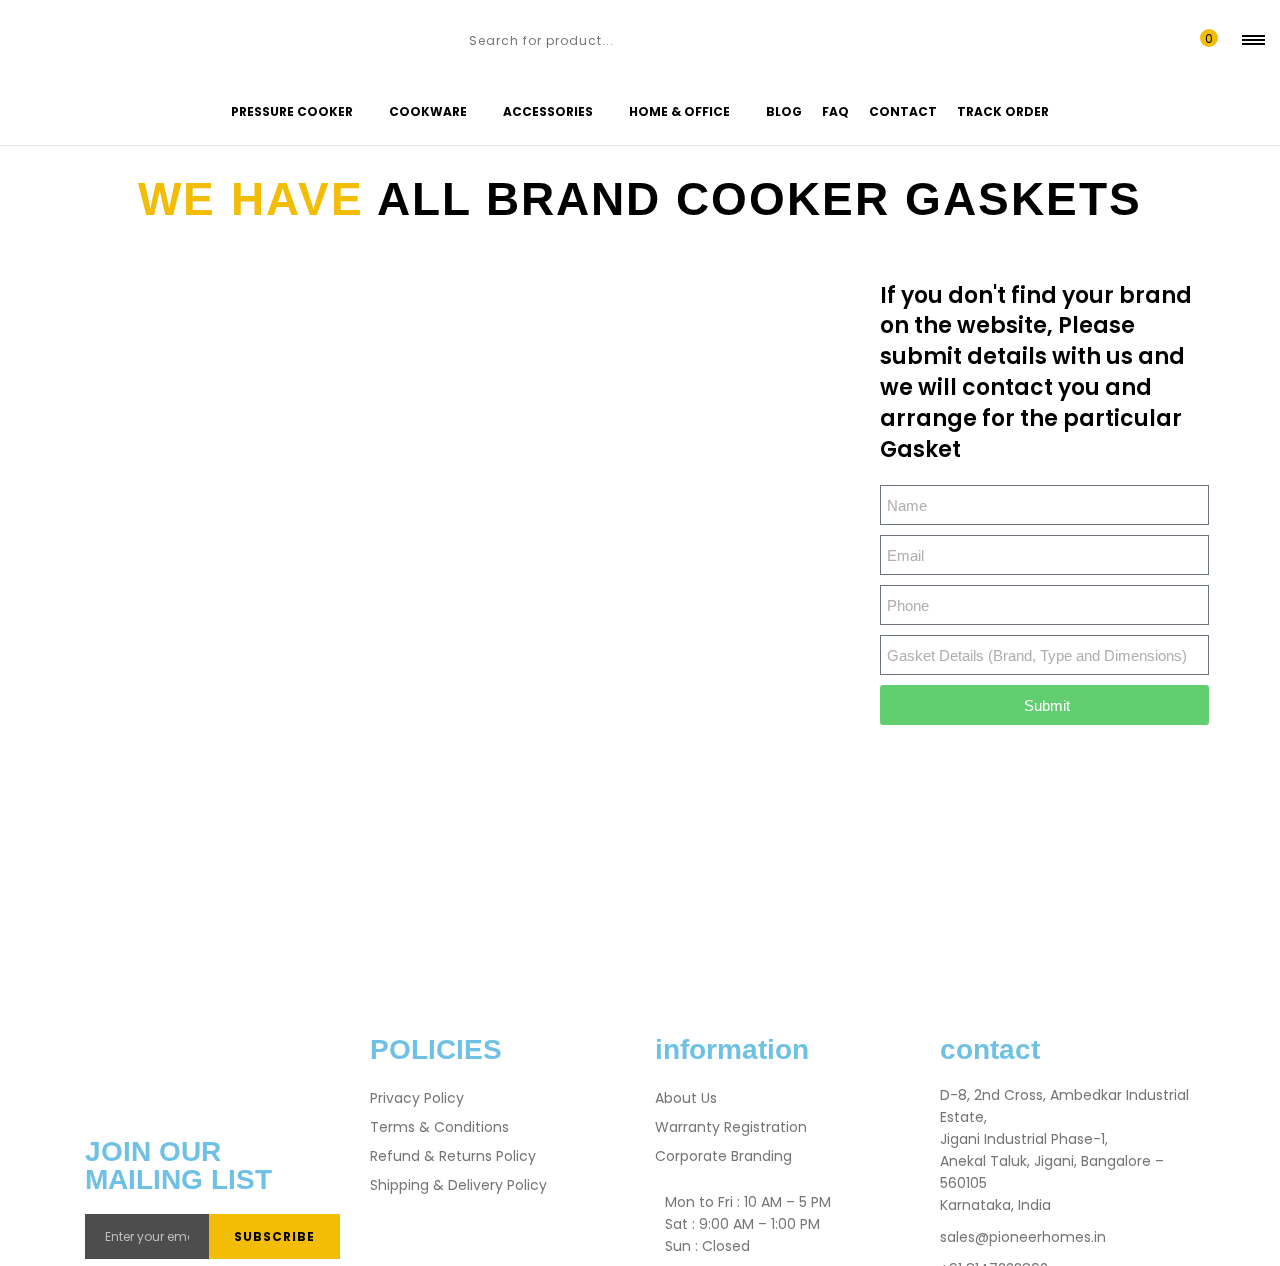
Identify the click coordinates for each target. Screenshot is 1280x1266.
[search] (448, 40)
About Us (686, 1098)
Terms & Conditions (439, 1127)
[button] (1204, 40)
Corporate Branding (723, 1156)
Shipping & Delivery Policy (458, 1185)
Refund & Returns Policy (453, 1156)
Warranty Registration (731, 1127)
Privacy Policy (417, 1098)
